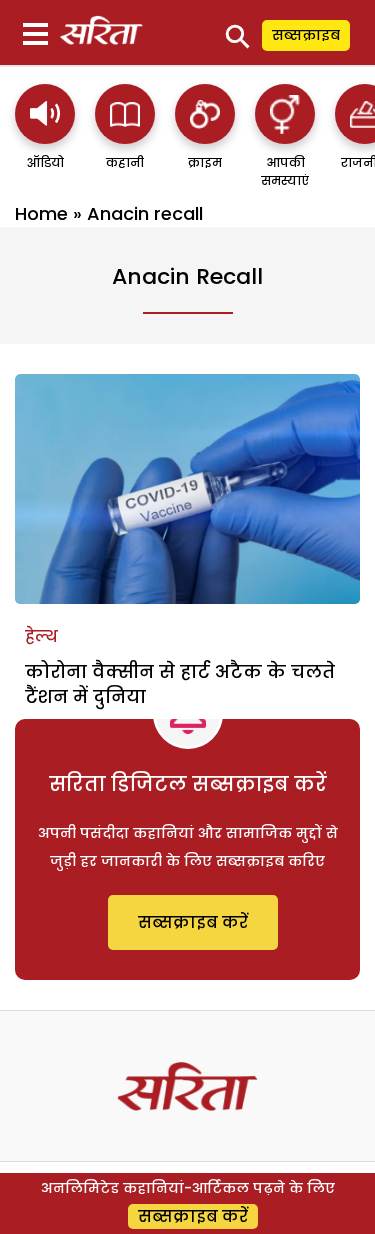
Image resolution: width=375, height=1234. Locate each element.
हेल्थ (41, 636)
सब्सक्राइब (306, 35)
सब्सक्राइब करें (193, 922)
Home (41, 213)
